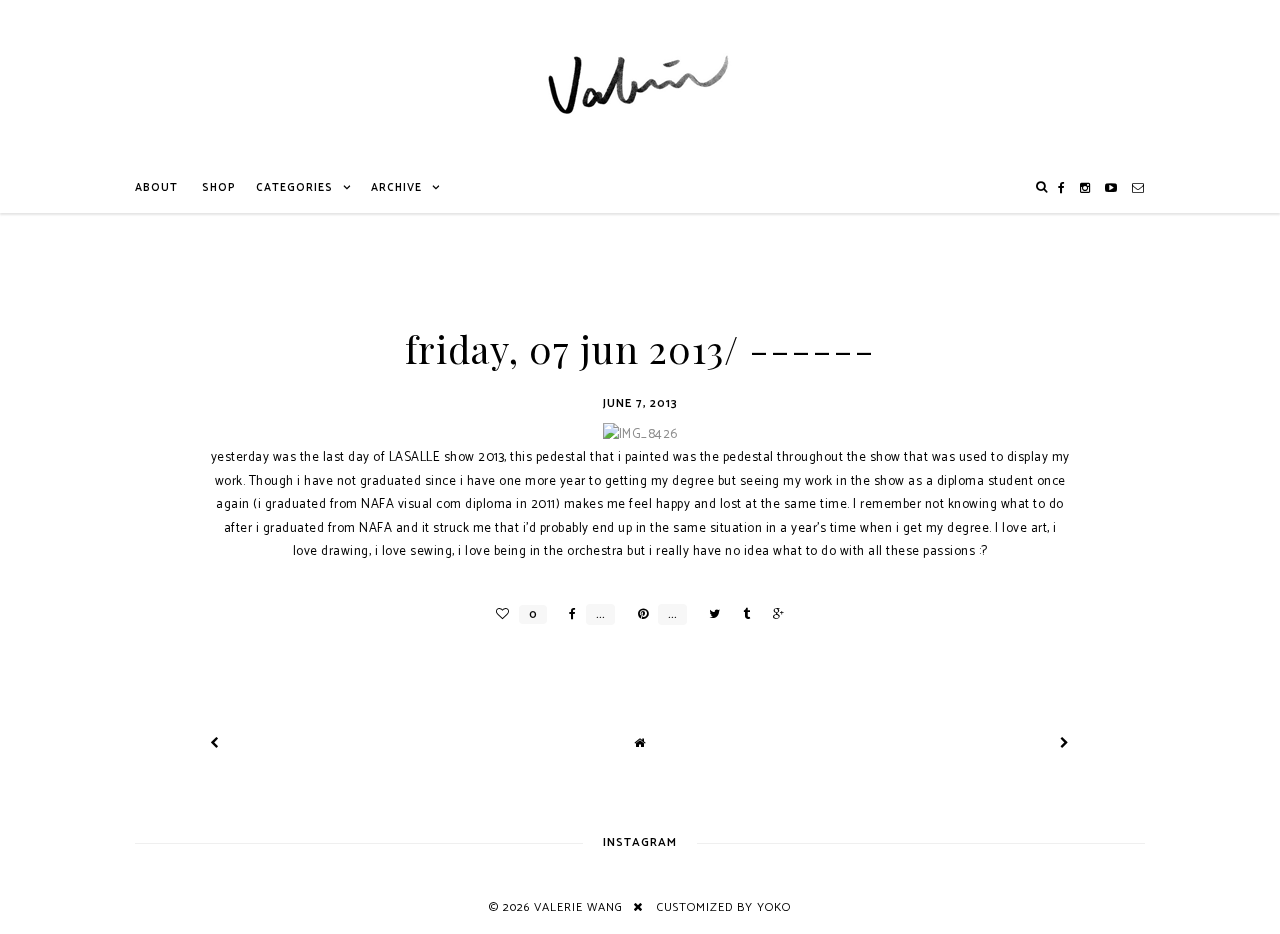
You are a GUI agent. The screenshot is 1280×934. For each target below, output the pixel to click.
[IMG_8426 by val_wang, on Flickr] (640, 434)
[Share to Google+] (773, 614)
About (156, 188)
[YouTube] (1111, 188)
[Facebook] (1062, 188)
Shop (219, 188)
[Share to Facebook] (567, 614)
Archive (396, 188)
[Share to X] (709, 614)
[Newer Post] (215, 743)
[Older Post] (1065, 743)
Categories (294, 188)
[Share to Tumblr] (741, 614)
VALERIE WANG (578, 907)
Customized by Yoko (724, 907)
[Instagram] (1085, 188)
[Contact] (1138, 188)
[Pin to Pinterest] (638, 614)
